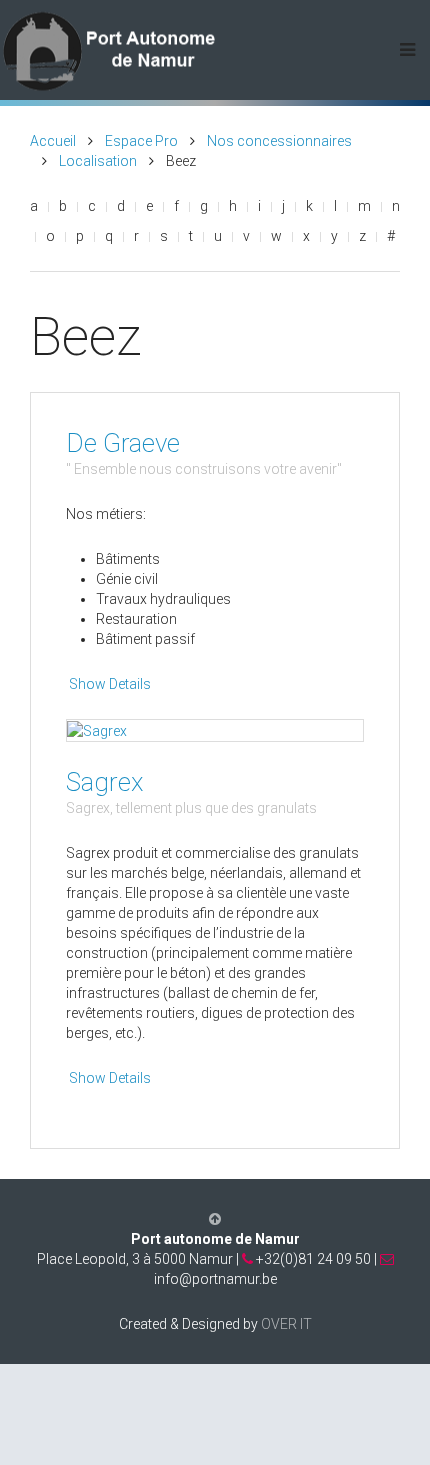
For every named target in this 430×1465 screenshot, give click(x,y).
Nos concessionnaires (279, 141)
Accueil (53, 141)
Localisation (98, 161)
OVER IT (286, 1324)
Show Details (110, 684)
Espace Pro (141, 141)
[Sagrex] (97, 730)
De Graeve (123, 443)
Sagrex (105, 782)
